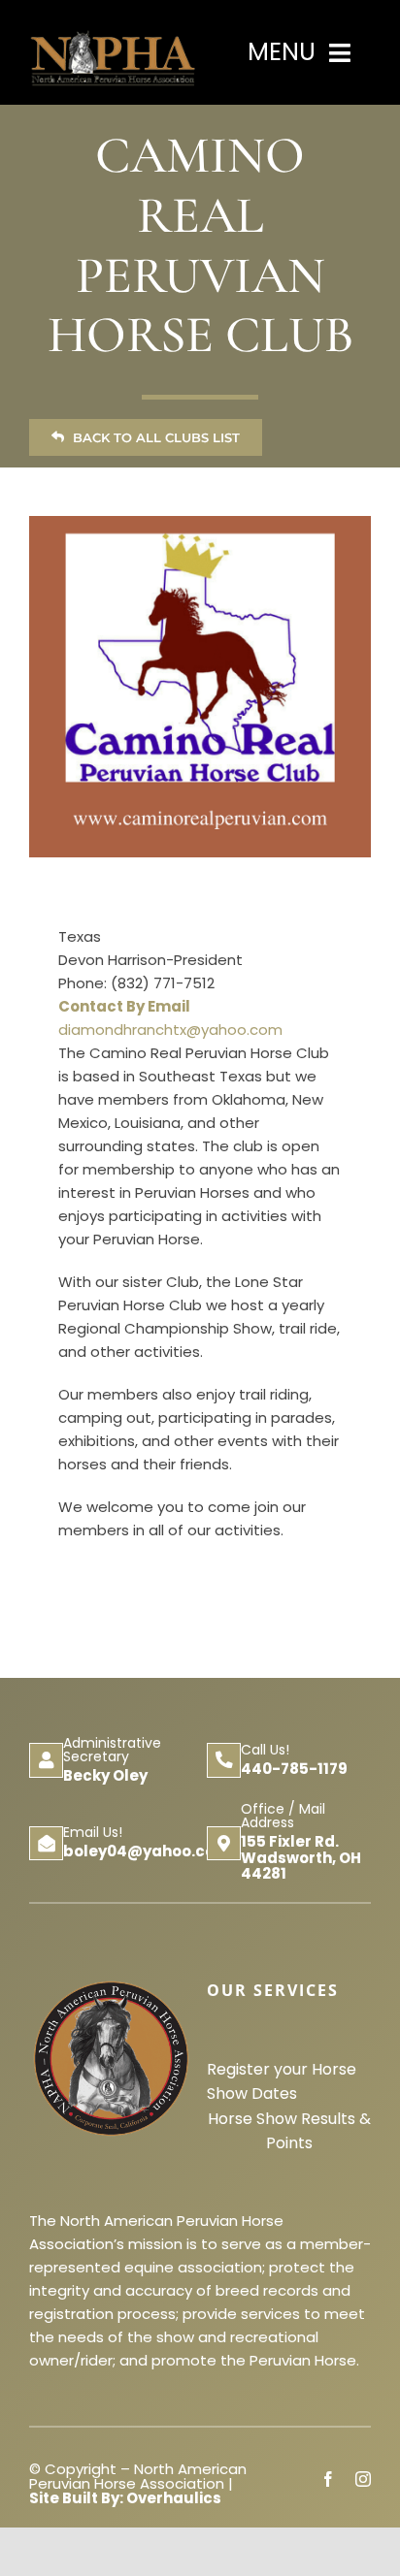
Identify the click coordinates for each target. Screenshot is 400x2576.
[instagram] (363, 2479)
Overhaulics (174, 2498)
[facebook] (328, 2479)
